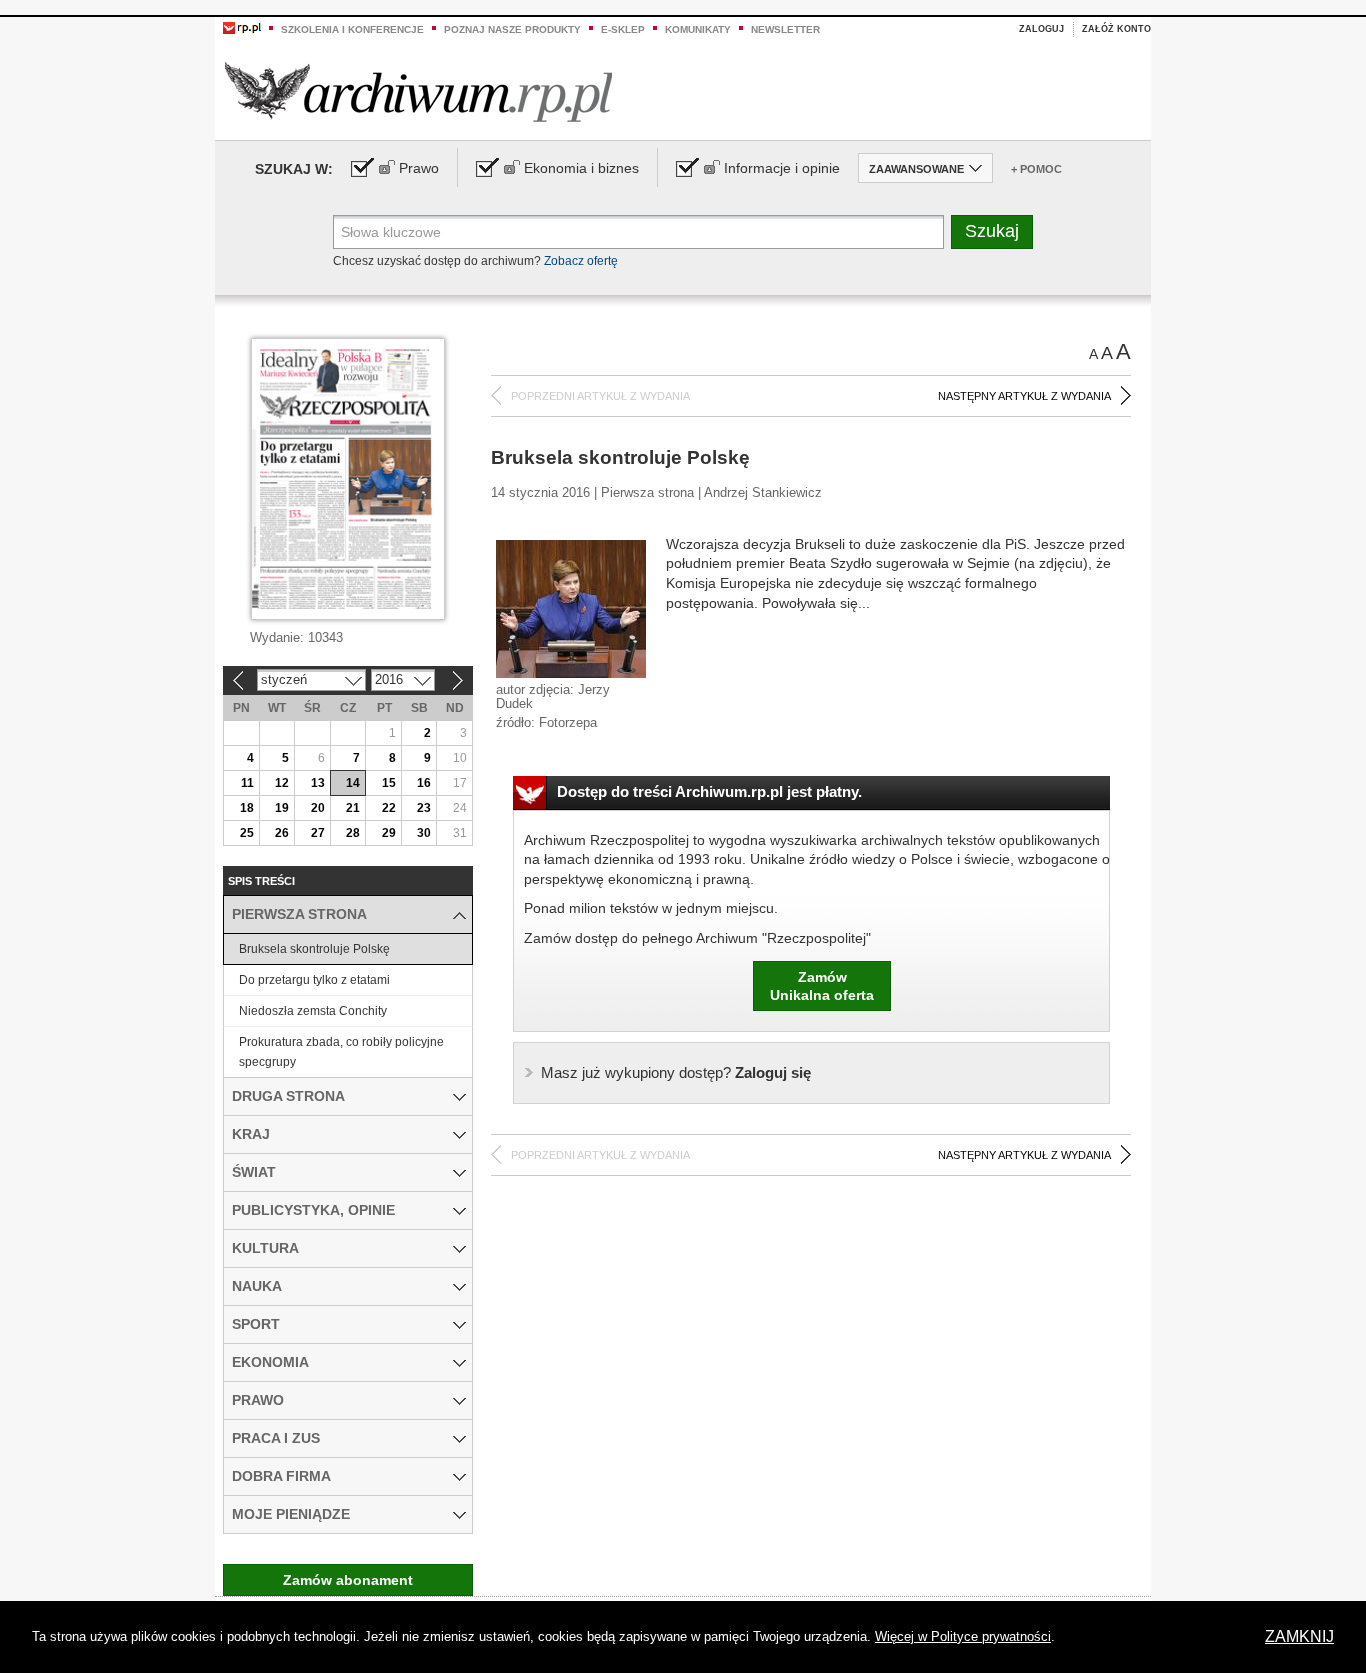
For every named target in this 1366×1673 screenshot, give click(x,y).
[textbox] (638, 232)
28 (353, 833)
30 (424, 833)
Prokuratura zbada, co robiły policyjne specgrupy (341, 1052)
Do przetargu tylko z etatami (314, 980)
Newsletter (785, 29)
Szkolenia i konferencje (352, 29)
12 (282, 783)
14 (353, 783)
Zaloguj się (676, 1072)
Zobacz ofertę (581, 261)
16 (424, 783)
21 (353, 808)
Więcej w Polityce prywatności (963, 1636)
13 (318, 783)
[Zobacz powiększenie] (571, 608)
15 (389, 783)
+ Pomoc (1036, 169)
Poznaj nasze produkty (512, 29)
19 (282, 808)
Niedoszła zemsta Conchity (313, 1011)
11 (247, 783)
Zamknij (1299, 1636)
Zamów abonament (348, 1580)
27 (318, 833)
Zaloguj (1041, 29)
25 (247, 833)
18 (247, 808)
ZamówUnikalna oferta (822, 986)
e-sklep (623, 29)
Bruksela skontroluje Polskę (314, 949)
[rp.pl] (242, 27)
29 (389, 833)
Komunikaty (698, 29)
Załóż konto (1116, 29)
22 (389, 808)
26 (282, 833)
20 (318, 808)
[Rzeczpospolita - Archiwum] (418, 91)
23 (424, 808)
